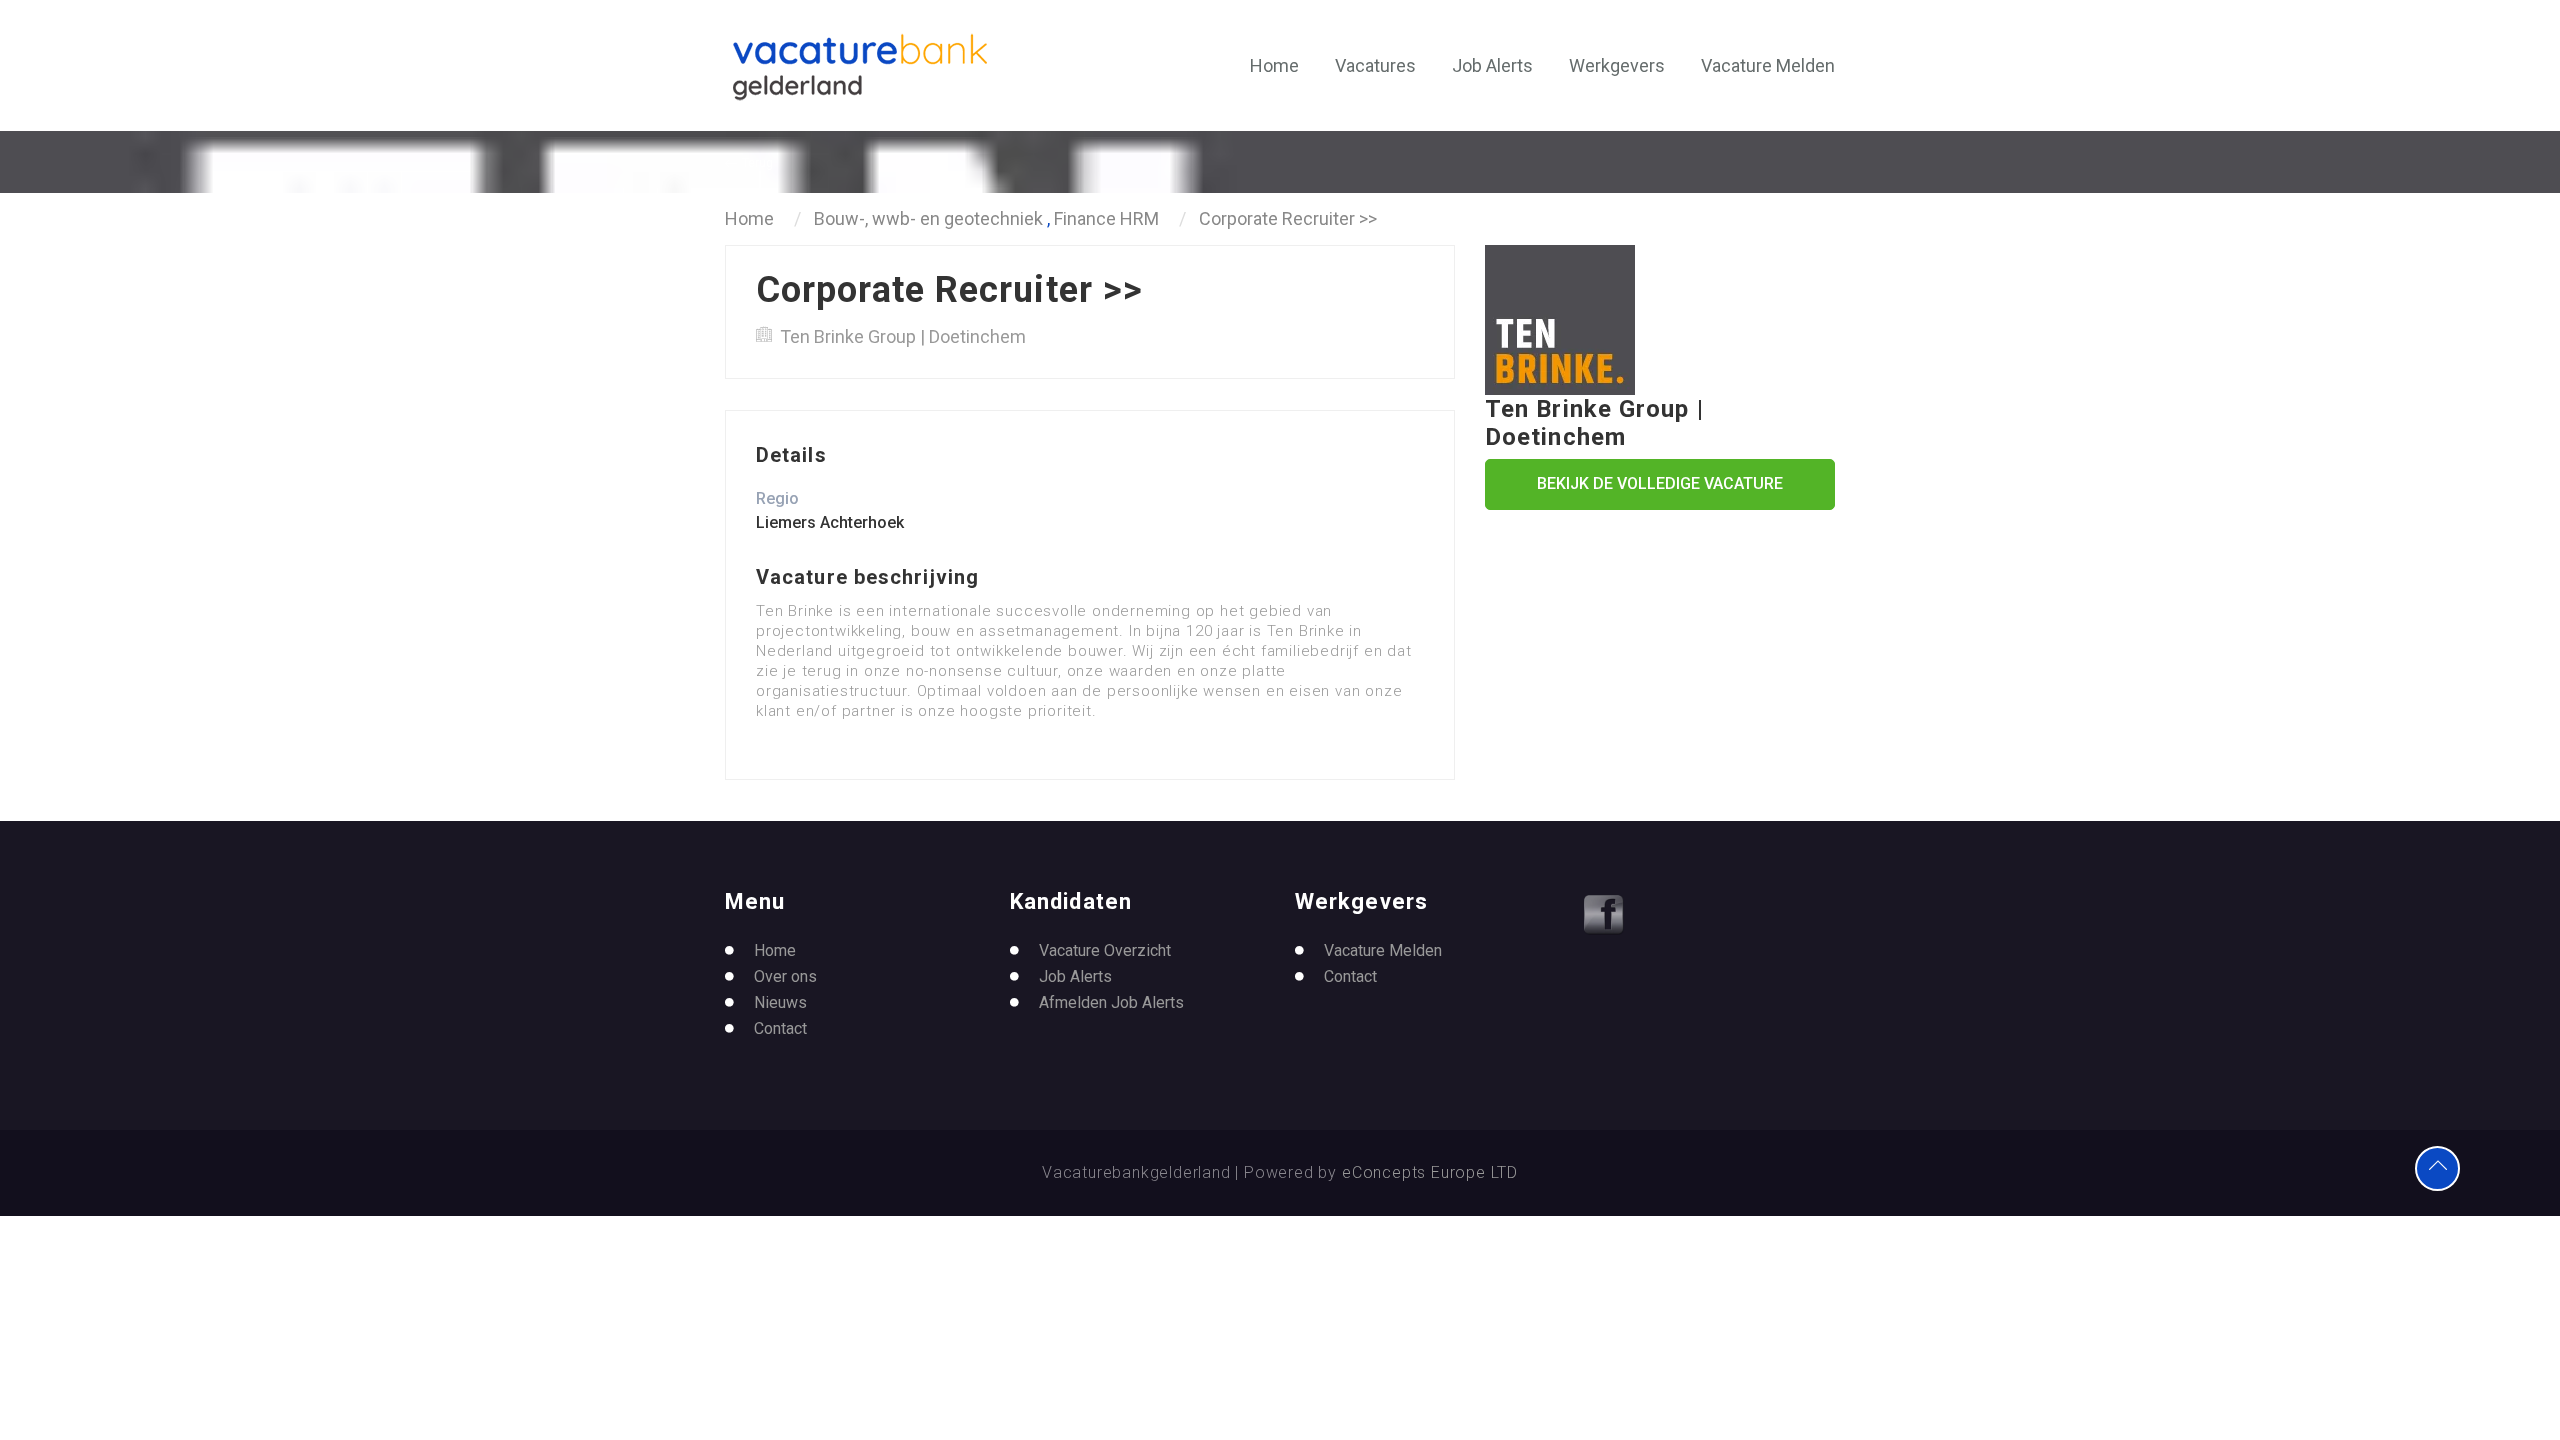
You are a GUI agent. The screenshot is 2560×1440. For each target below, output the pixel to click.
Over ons (785, 976)
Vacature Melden (1768, 65)
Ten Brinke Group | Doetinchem (903, 336)
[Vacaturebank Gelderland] (860, 67)
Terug (757, 163)
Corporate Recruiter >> (1288, 218)
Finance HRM (1106, 218)
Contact (780, 1028)
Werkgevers (1617, 65)
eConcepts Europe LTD (1430, 1172)
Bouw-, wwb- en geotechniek (930, 218)
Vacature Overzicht (1105, 950)
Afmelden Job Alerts (1111, 1002)
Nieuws (780, 1002)
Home (1274, 65)
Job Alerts (1492, 65)
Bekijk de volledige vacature (1660, 483)
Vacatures (1375, 65)
